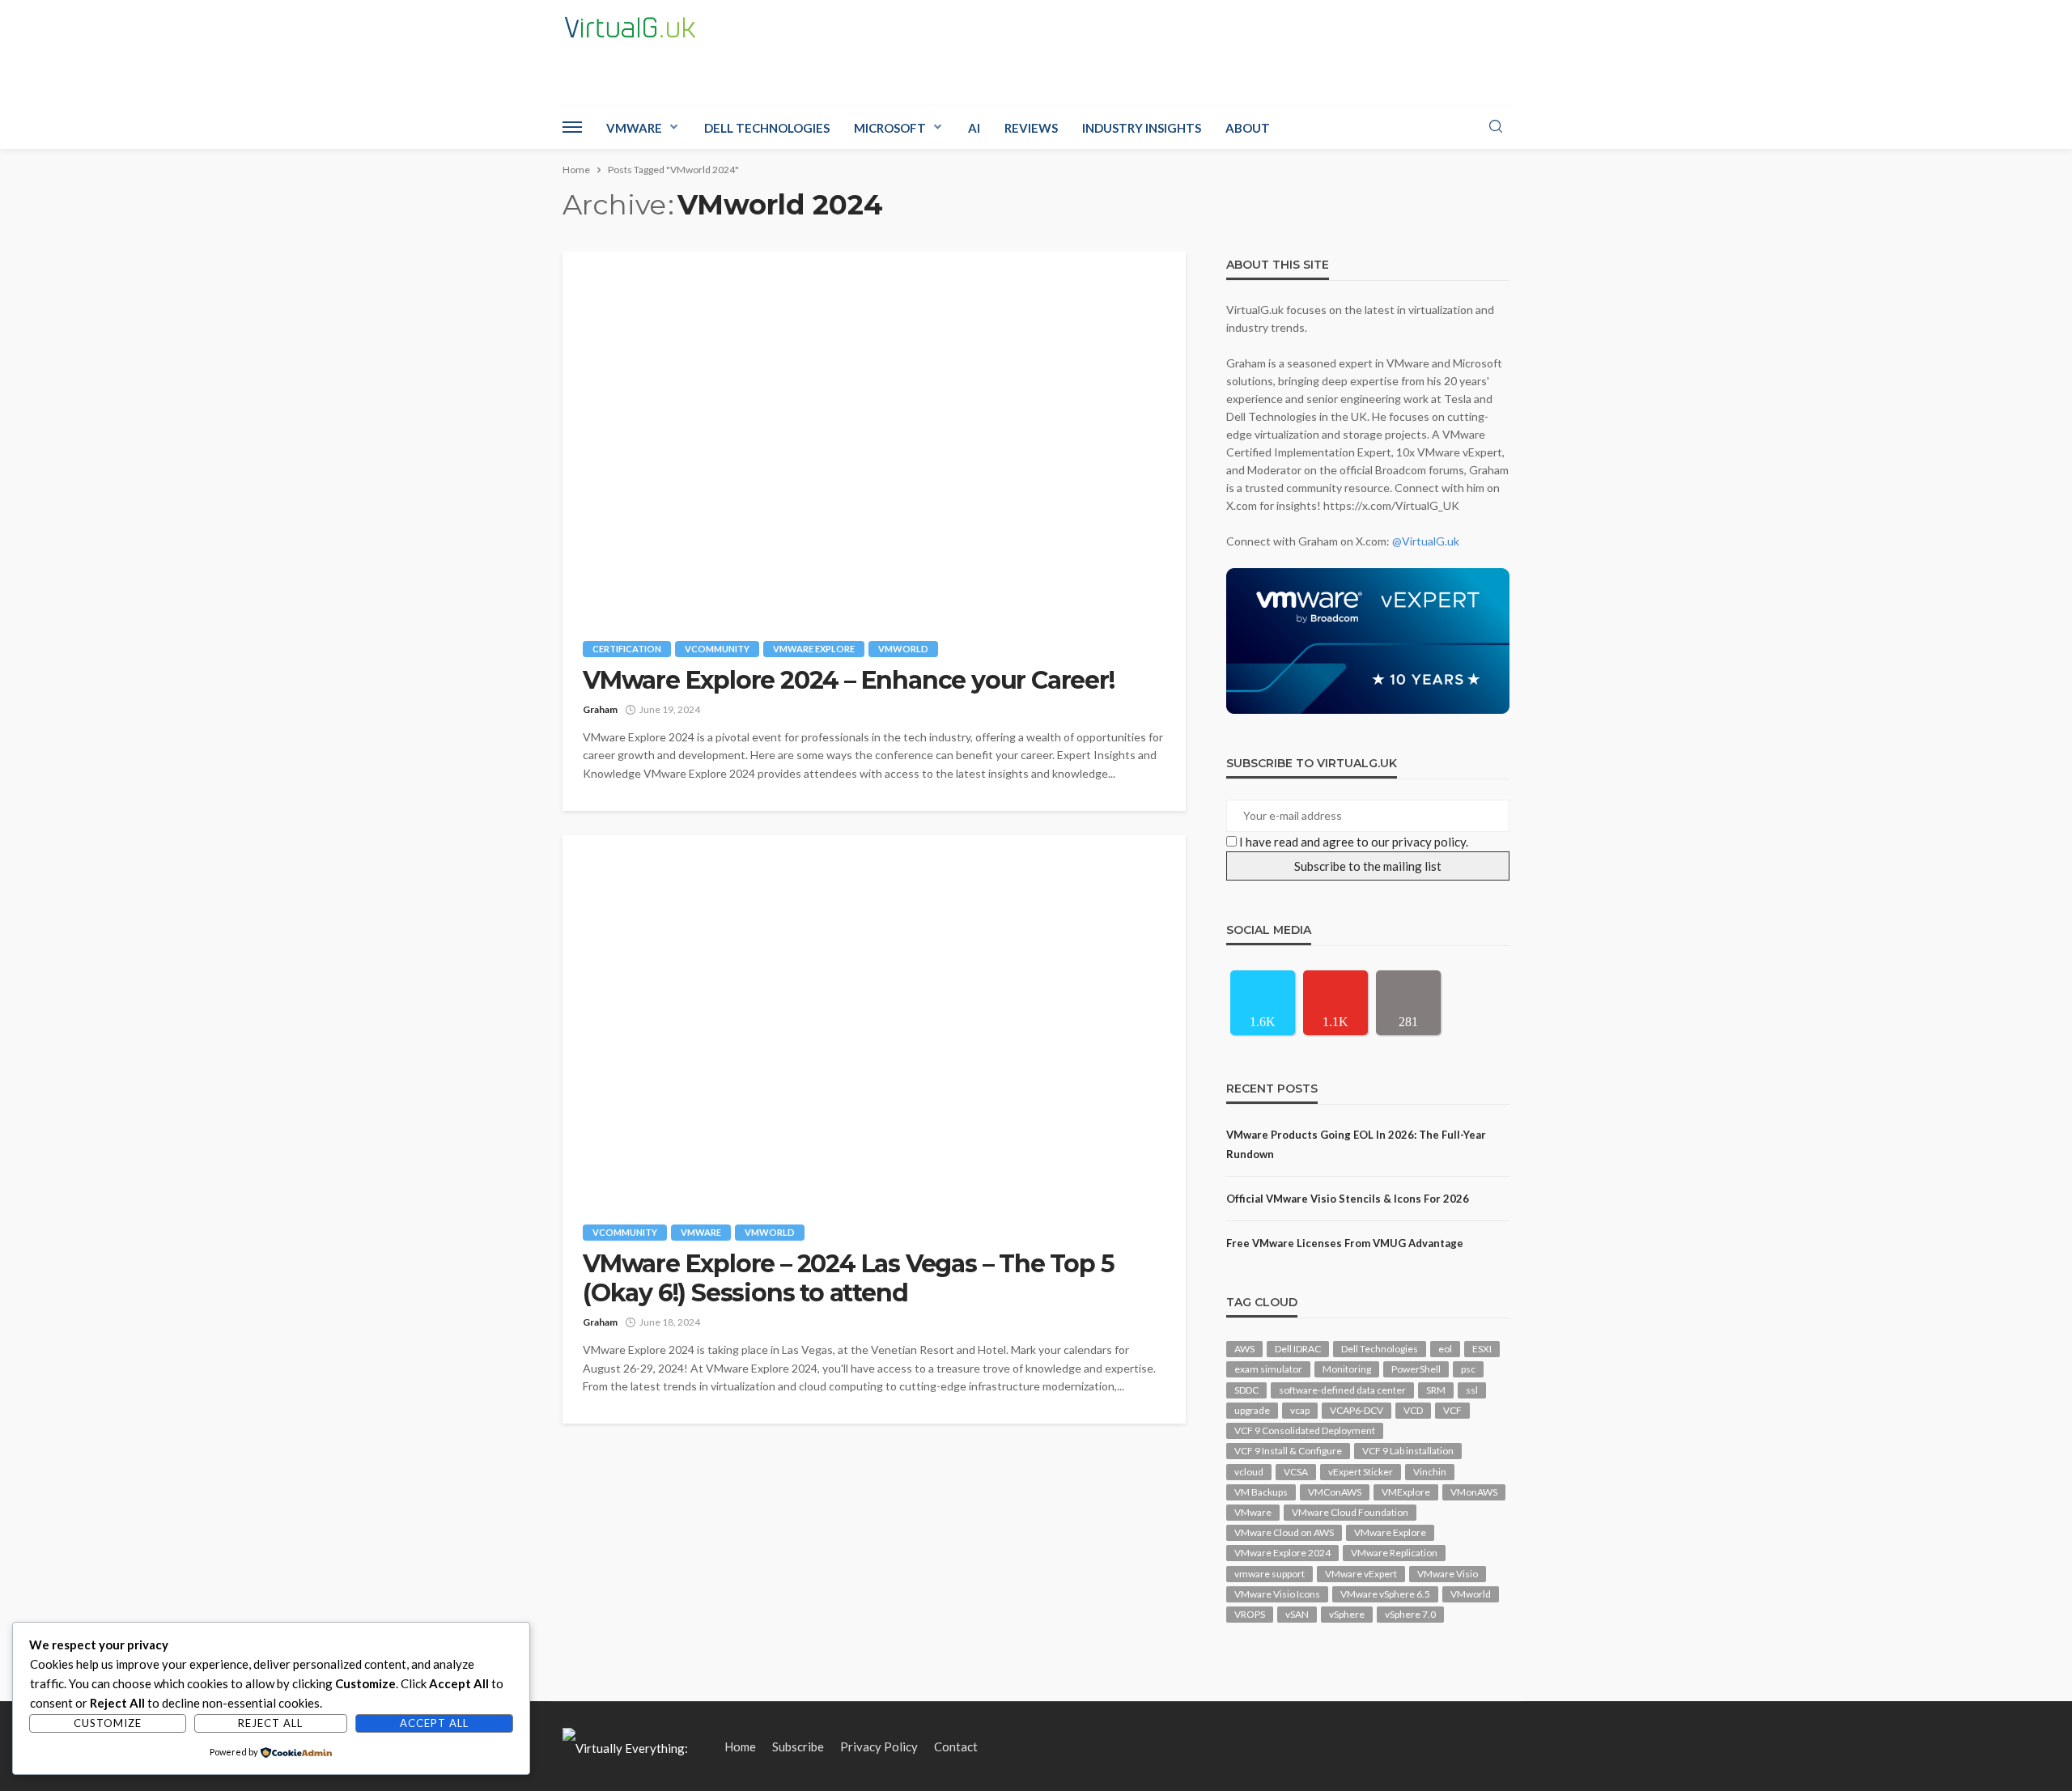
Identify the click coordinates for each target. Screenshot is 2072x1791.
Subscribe (798, 1746)
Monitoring (1347, 1369)
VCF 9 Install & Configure (1288, 1451)
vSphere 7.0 (1410, 1614)
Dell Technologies (767, 128)
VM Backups (1261, 1492)
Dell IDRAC (1298, 1349)
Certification (627, 649)
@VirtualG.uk (1426, 541)
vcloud (1249, 1472)
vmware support (1270, 1574)
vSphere (1347, 1614)
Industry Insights (1142, 128)
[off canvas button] (572, 127)
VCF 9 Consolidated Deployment (1305, 1430)
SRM (1436, 1390)
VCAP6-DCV (1357, 1410)
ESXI (1482, 1349)
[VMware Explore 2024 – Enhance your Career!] (874, 434)
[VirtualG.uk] (630, 28)
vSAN (1297, 1614)
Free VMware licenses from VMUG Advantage (1345, 1243)
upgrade (1252, 1410)
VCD (1413, 1410)
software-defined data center (1342, 1390)
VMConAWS (1335, 1492)
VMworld (903, 649)
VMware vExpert (1361, 1574)
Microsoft (890, 128)
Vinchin (1430, 1472)
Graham (600, 709)
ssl (1472, 1390)
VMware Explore (814, 649)
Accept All (434, 1723)
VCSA (1296, 1472)
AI (974, 128)
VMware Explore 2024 (1282, 1553)
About (1248, 128)
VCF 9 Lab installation (1408, 1451)
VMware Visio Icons (1277, 1594)
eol (1445, 1349)
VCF (1452, 1410)
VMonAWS (1474, 1492)
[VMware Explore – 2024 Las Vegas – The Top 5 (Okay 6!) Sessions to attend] (874, 1017)
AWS (1244, 1349)
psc (1468, 1369)
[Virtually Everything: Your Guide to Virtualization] (635, 1746)
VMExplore (1406, 1492)
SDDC (1246, 1390)
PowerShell (1416, 1369)
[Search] (1496, 127)
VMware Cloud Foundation (1350, 1512)
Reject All (270, 1723)
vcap (1300, 1410)
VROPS (1250, 1614)
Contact (956, 1746)
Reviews (1031, 128)
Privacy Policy (879, 1746)
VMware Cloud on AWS (1284, 1532)
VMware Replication (1394, 1553)
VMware (634, 128)
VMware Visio (1448, 1574)
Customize (108, 1723)
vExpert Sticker (1361, 1472)
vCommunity (717, 649)
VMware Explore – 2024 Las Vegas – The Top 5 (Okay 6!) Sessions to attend (848, 1279)
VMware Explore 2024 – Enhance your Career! (849, 681)
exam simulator (1268, 1369)
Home (740, 1746)
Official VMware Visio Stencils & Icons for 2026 (1348, 1199)
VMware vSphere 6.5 (1385, 1594)
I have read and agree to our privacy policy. (1354, 842)
